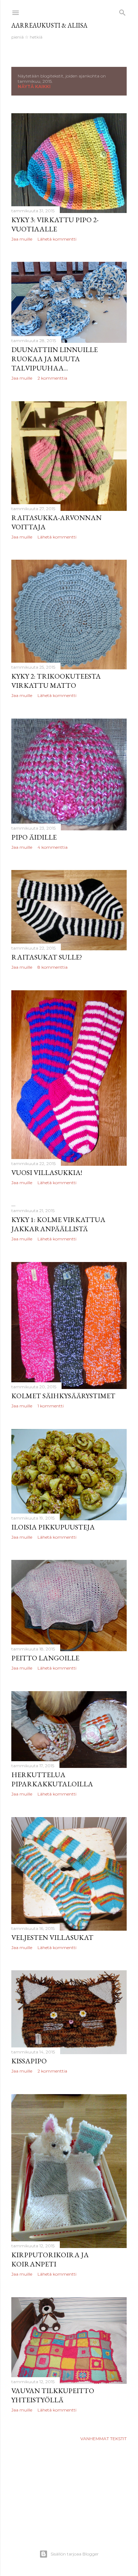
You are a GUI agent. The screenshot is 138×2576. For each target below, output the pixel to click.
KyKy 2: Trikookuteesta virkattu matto (56, 681)
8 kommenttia (53, 967)
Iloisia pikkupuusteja (53, 1527)
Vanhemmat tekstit (103, 2439)
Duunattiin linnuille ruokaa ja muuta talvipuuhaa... (54, 359)
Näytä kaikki (34, 87)
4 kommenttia (53, 847)
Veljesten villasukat (52, 1937)
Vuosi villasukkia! (47, 1172)
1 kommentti (51, 1406)
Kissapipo (29, 2061)
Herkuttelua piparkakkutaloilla (52, 1779)
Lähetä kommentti (57, 239)
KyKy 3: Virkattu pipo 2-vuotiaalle (55, 224)
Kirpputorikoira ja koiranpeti (50, 2259)
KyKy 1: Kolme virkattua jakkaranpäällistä (58, 1224)
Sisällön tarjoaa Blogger (75, 2554)
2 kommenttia (52, 378)
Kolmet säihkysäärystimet (63, 1396)
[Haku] (122, 11)
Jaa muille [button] (22, 239)
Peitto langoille (45, 1658)
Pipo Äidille (34, 837)
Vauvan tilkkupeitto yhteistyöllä (53, 2395)
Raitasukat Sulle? (47, 957)
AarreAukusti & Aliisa (49, 25)
